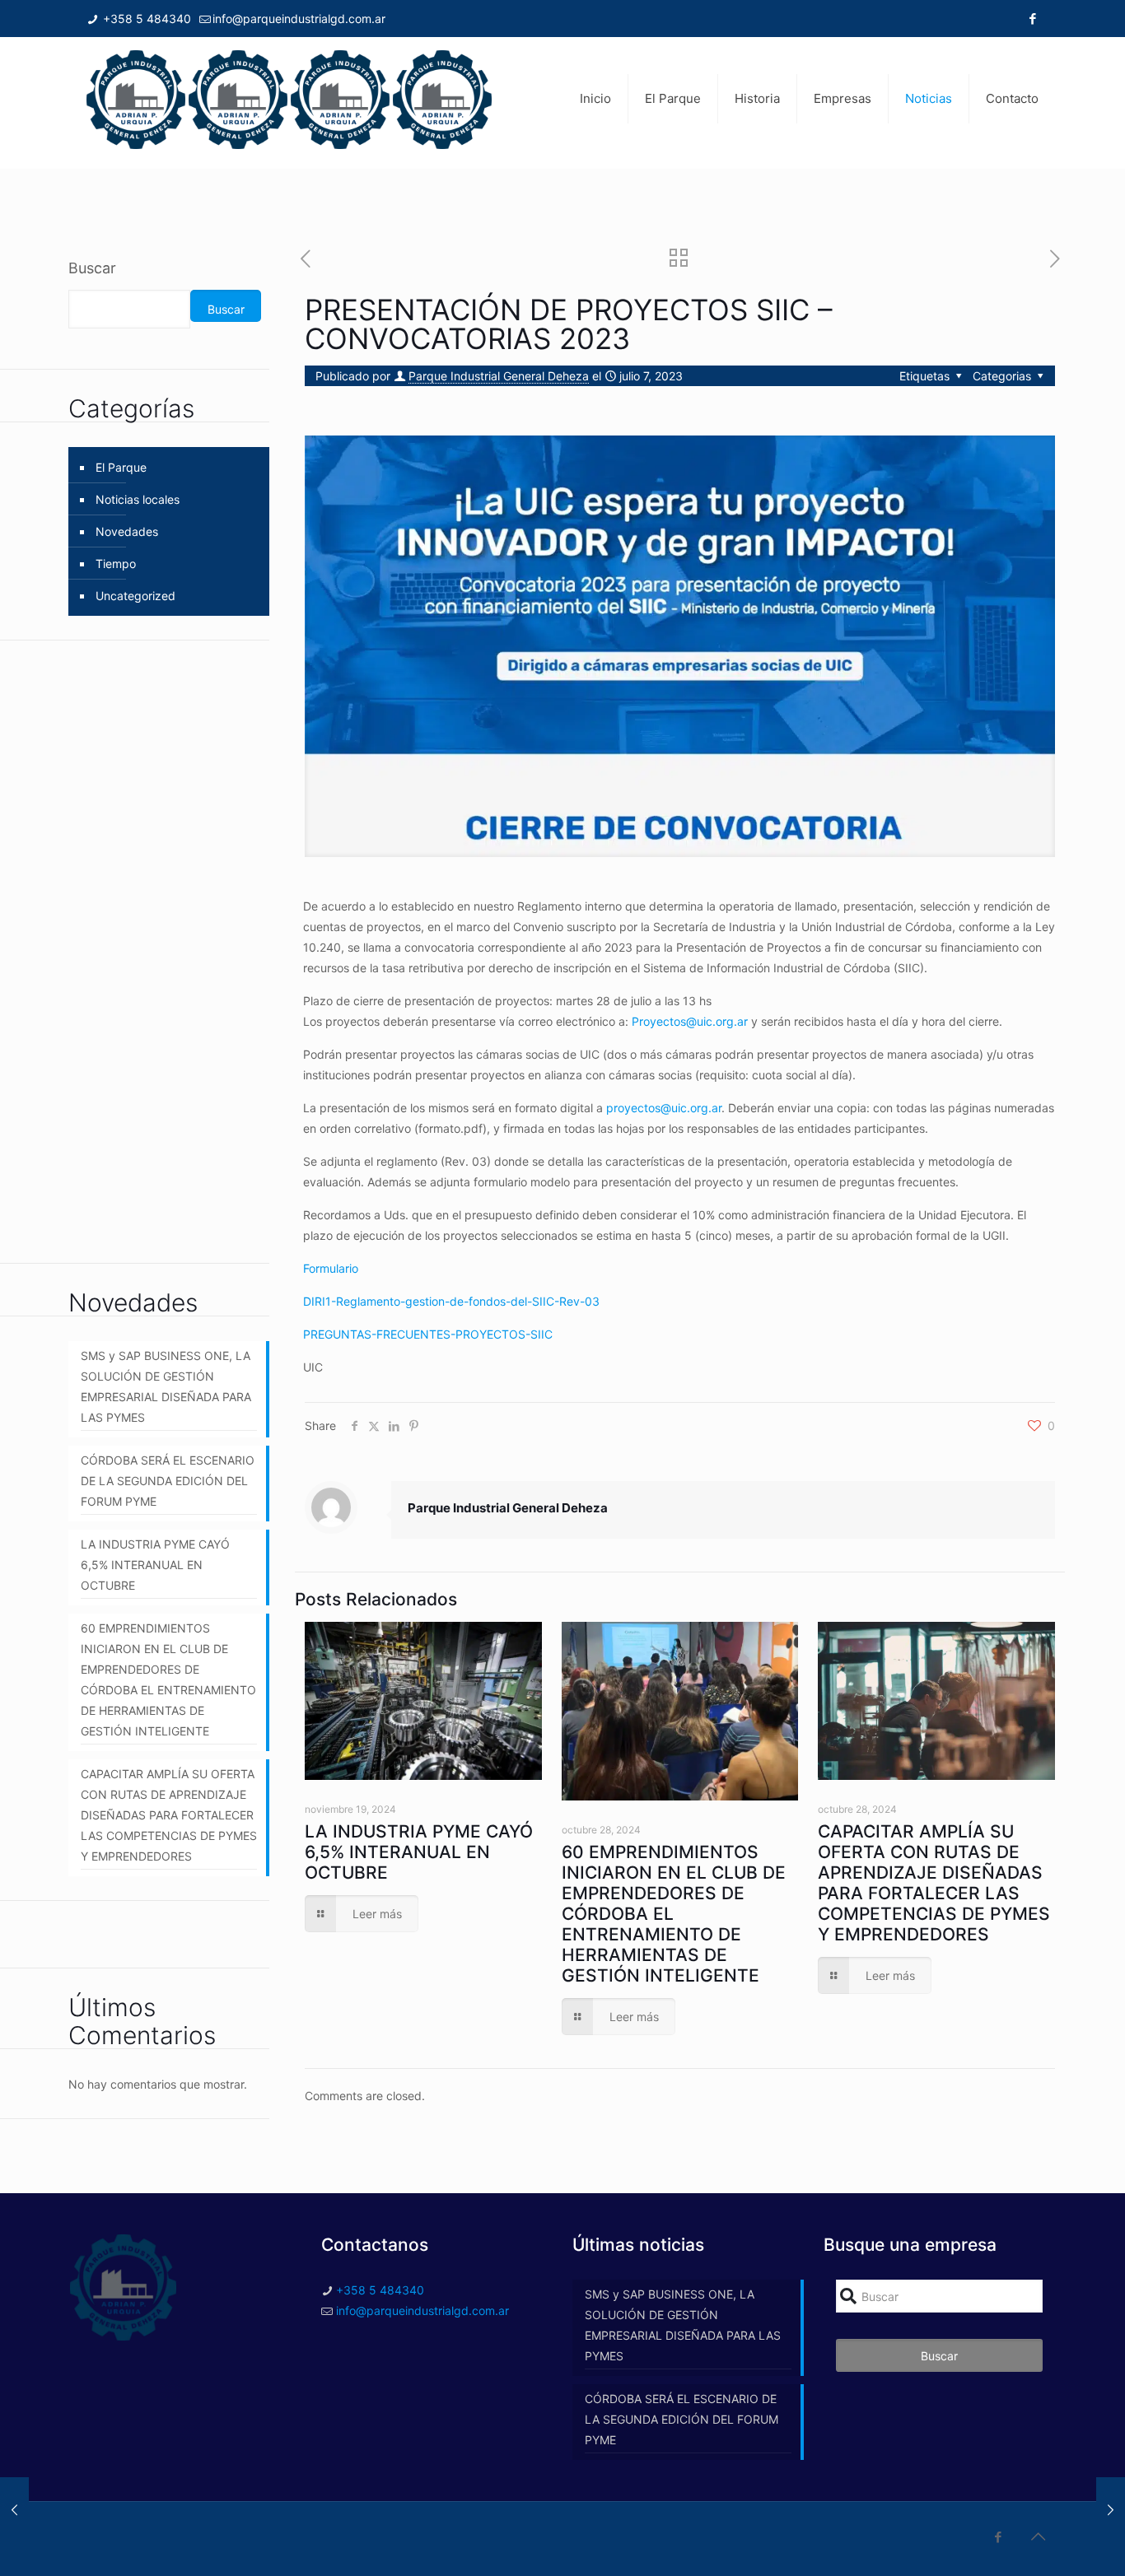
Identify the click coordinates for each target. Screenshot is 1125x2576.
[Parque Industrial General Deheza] (289, 99)
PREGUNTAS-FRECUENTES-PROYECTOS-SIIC (428, 1334)
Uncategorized (135, 596)
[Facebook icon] (1032, 19)
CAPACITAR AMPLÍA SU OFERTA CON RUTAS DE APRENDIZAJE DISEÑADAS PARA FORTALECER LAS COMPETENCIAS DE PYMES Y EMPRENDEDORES (934, 1883)
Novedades (127, 531)
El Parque (121, 467)
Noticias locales (138, 499)
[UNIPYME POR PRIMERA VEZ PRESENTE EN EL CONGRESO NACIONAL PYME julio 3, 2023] (14, 2510)
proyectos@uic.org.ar (664, 1108)
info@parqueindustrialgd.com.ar (299, 19)
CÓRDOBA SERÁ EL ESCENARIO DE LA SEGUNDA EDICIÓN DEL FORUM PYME (168, 1481)
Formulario (331, 1268)
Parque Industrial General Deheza (499, 376)
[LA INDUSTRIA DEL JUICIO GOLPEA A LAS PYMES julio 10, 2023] (1111, 2510)
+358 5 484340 (145, 19)
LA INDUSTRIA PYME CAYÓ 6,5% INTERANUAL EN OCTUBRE (419, 1852)
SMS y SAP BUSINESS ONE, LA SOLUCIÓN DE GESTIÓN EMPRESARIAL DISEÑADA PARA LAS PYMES (166, 1386)
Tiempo (116, 564)
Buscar (92, 268)
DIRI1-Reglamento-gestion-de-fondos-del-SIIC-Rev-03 (451, 1301)
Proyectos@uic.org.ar (690, 1021)
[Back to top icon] (1038, 2536)
